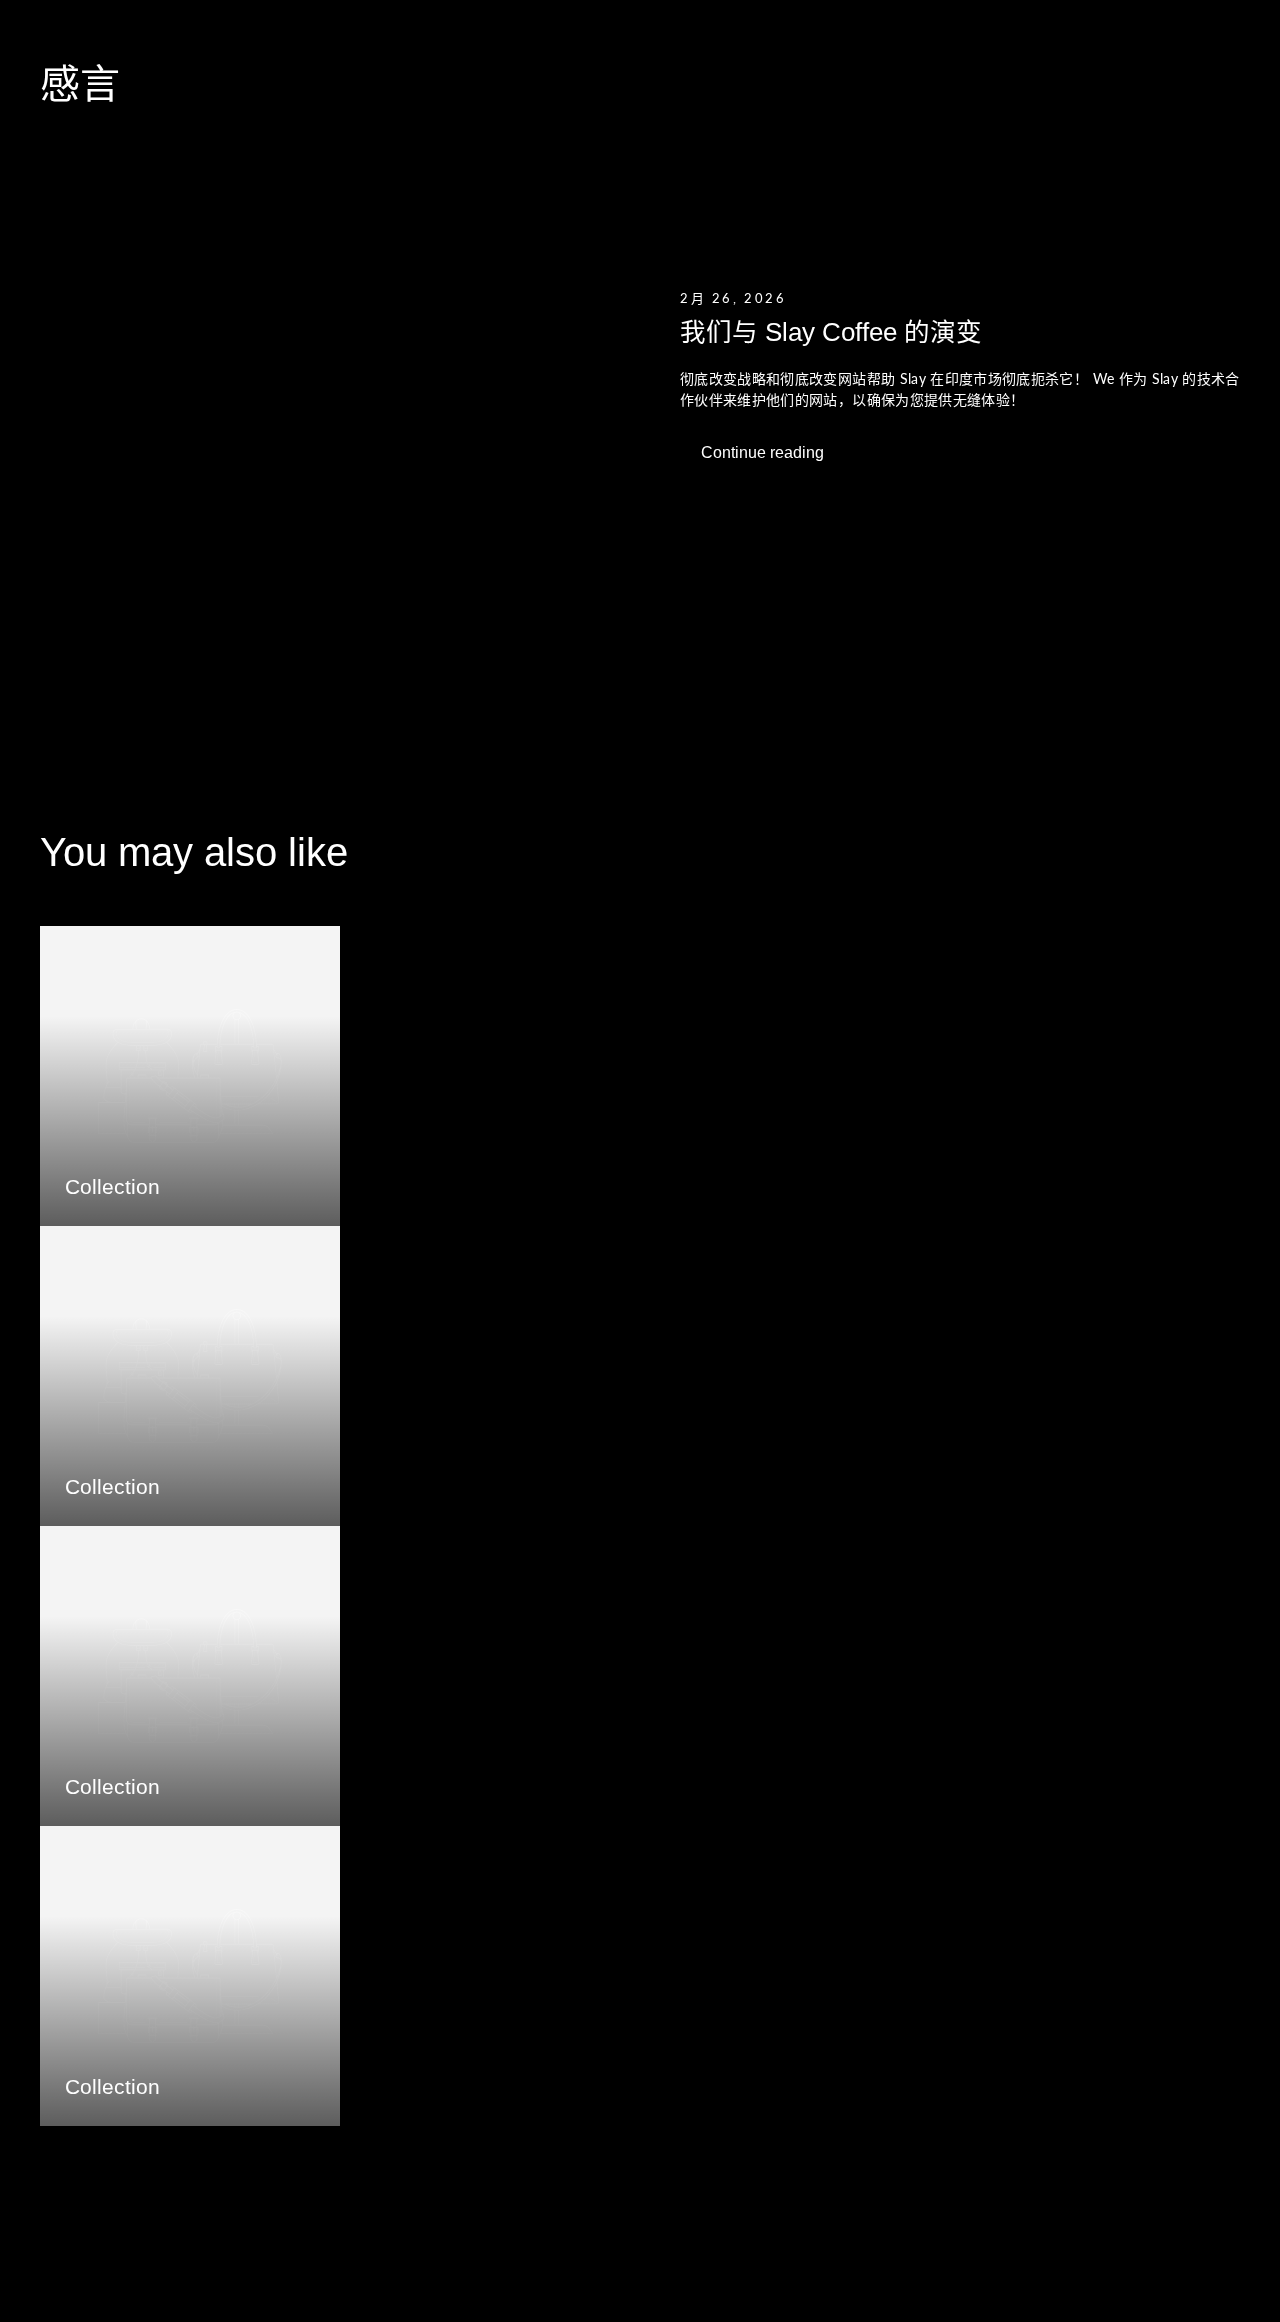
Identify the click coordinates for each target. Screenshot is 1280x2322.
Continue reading (762, 452)
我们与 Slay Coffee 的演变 (831, 332)
